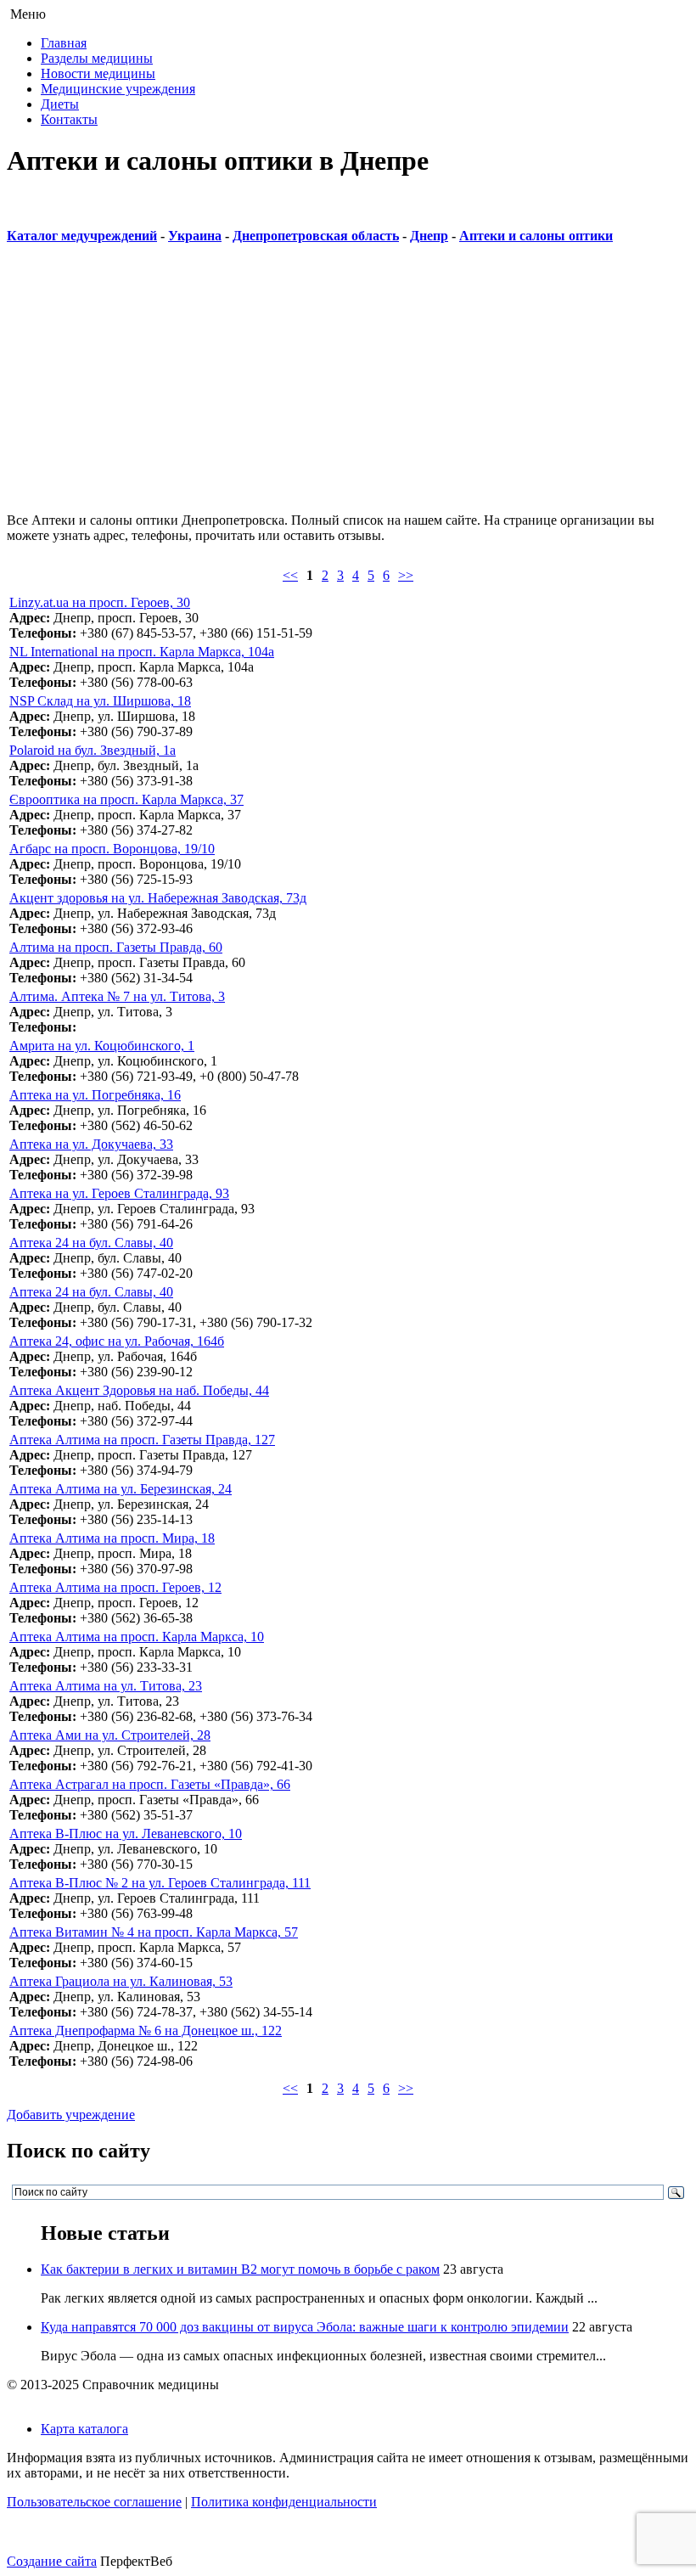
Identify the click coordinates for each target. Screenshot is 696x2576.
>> (406, 575)
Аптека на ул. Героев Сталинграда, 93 (119, 1193)
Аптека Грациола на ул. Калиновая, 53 (121, 1981)
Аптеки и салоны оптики (536, 236)
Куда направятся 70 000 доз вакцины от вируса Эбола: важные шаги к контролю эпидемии (305, 2327)
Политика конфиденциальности (284, 2502)
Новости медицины (98, 73)
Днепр (429, 236)
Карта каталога (84, 2429)
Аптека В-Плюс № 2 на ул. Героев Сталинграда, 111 (160, 1883)
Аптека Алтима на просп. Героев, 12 (115, 1587)
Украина (195, 236)
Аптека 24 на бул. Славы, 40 (91, 1292)
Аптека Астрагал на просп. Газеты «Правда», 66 (150, 1784)
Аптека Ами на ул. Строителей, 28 (110, 1735)
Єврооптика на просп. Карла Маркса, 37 (126, 799)
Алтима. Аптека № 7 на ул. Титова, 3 (117, 996)
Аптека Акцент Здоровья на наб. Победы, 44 (139, 1390)
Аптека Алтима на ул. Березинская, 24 (121, 1489)
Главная (64, 43)
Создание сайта (52, 2561)
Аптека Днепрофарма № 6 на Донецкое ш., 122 (146, 2030)
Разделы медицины (97, 58)
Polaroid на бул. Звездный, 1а (93, 750)
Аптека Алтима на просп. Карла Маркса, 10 (137, 1637)
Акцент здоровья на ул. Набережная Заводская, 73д (158, 898)
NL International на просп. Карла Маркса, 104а (142, 652)
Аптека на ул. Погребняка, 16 (95, 1095)
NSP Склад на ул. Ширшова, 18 (100, 701)
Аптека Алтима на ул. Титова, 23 (106, 1686)
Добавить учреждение (71, 2115)
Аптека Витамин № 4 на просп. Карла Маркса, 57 (154, 1932)
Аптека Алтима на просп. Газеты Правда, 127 (142, 1440)
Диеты (60, 104)
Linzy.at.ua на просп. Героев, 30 (100, 602)
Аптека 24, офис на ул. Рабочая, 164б (117, 1341)
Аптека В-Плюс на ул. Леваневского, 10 (126, 1834)
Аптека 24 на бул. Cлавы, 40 (91, 1243)
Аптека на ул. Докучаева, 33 (91, 1144)
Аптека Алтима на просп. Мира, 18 (112, 1538)
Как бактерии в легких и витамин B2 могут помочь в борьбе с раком (240, 2269)
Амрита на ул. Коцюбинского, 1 (102, 1046)
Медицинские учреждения (118, 89)
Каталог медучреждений (82, 236)
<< (290, 575)
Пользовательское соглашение (94, 2502)
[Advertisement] (348, 380)
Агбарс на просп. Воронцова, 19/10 (112, 849)
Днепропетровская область (316, 236)
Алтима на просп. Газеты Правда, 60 (116, 947)
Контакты (69, 119)
